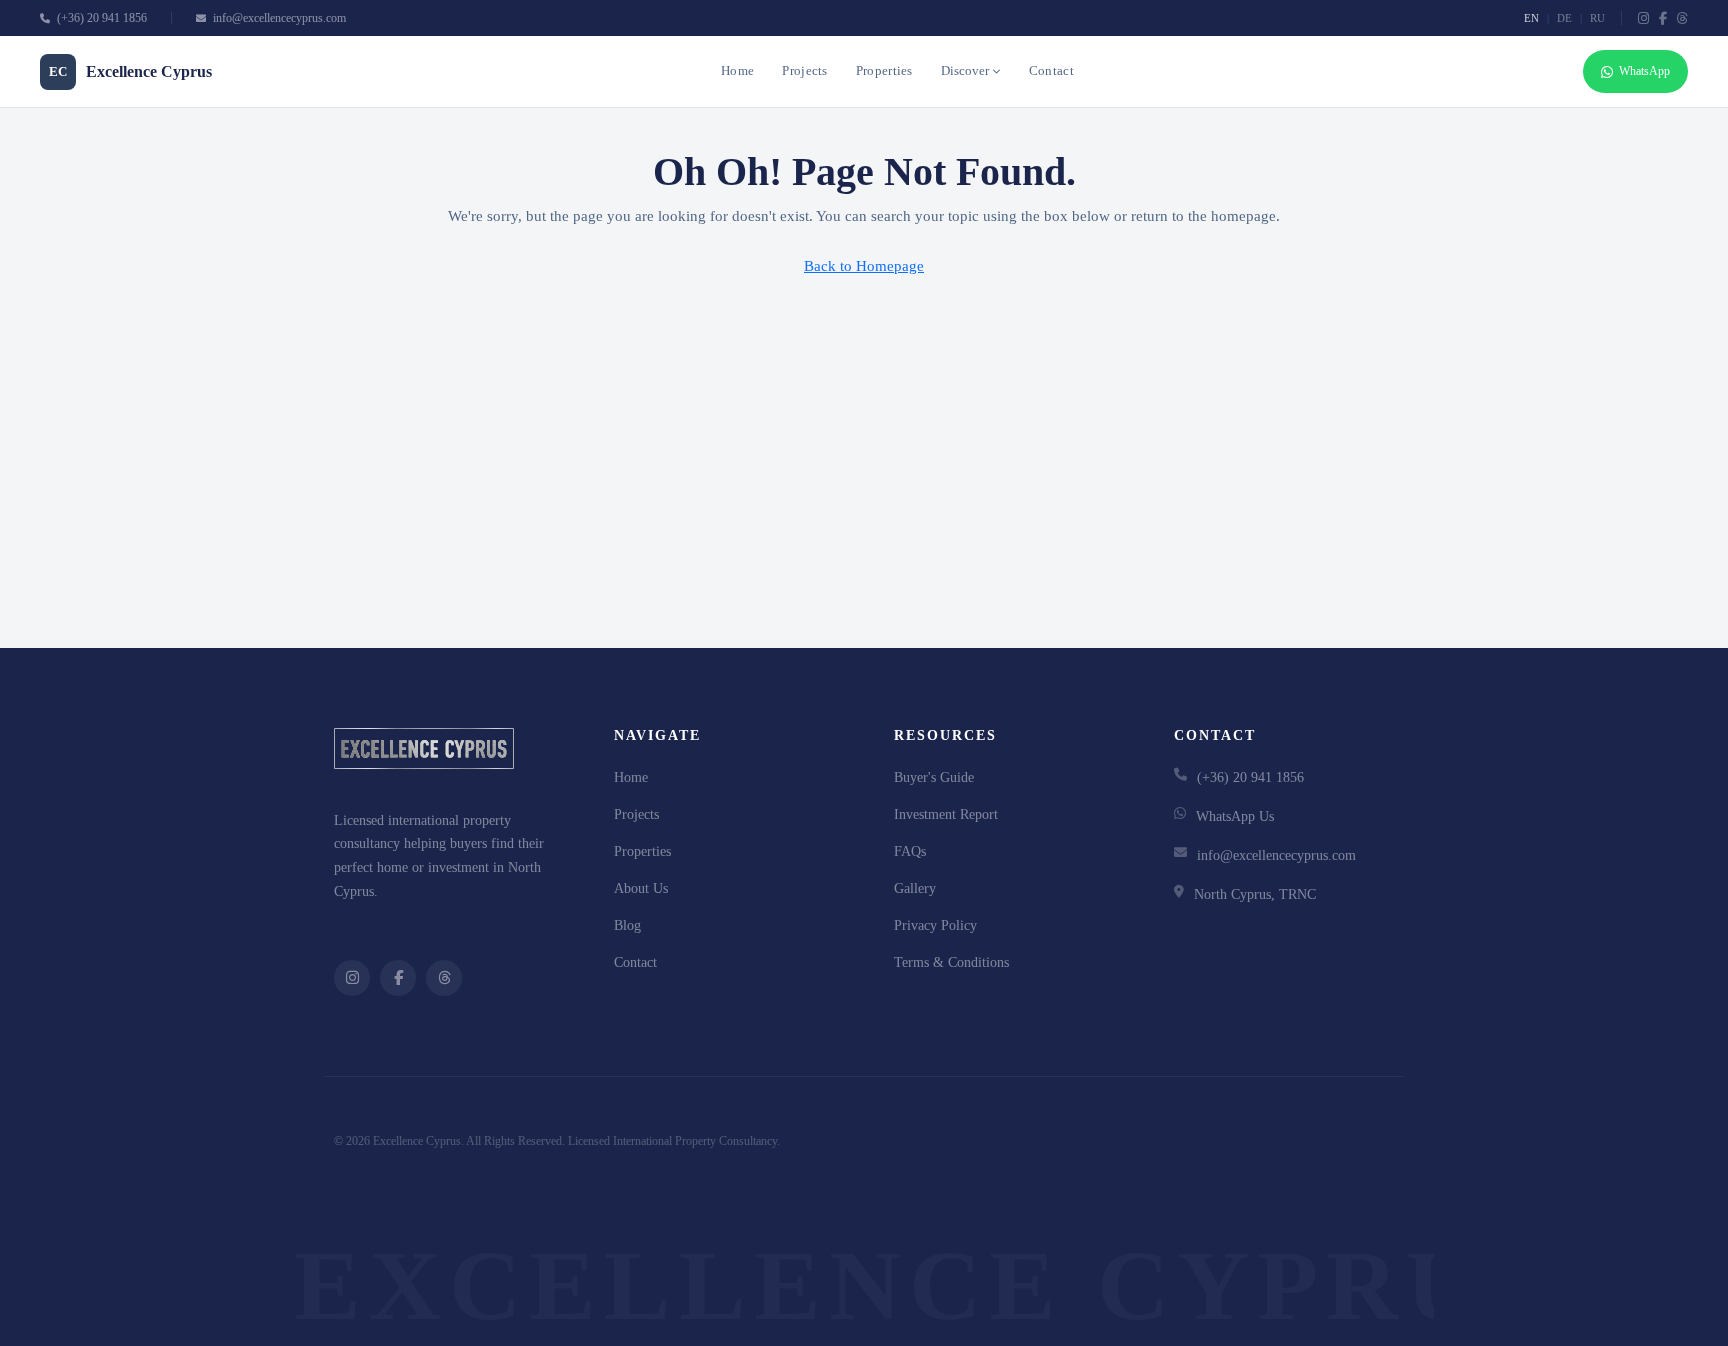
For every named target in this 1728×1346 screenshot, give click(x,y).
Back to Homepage (864, 266)
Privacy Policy (935, 925)
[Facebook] (1663, 18)
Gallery (915, 888)
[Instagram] (1643, 18)
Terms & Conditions (951, 962)
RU (1597, 18)
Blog (627, 925)
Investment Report (946, 814)
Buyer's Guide (934, 777)
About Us (641, 888)
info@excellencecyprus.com (278, 18)
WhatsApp (1644, 71)
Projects (804, 70)
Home (737, 70)
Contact (1051, 70)
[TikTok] (1682, 18)
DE (1564, 18)
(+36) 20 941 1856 (100, 18)
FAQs (910, 851)
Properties (884, 70)
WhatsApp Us (1235, 816)
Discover (965, 70)
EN (1531, 18)
